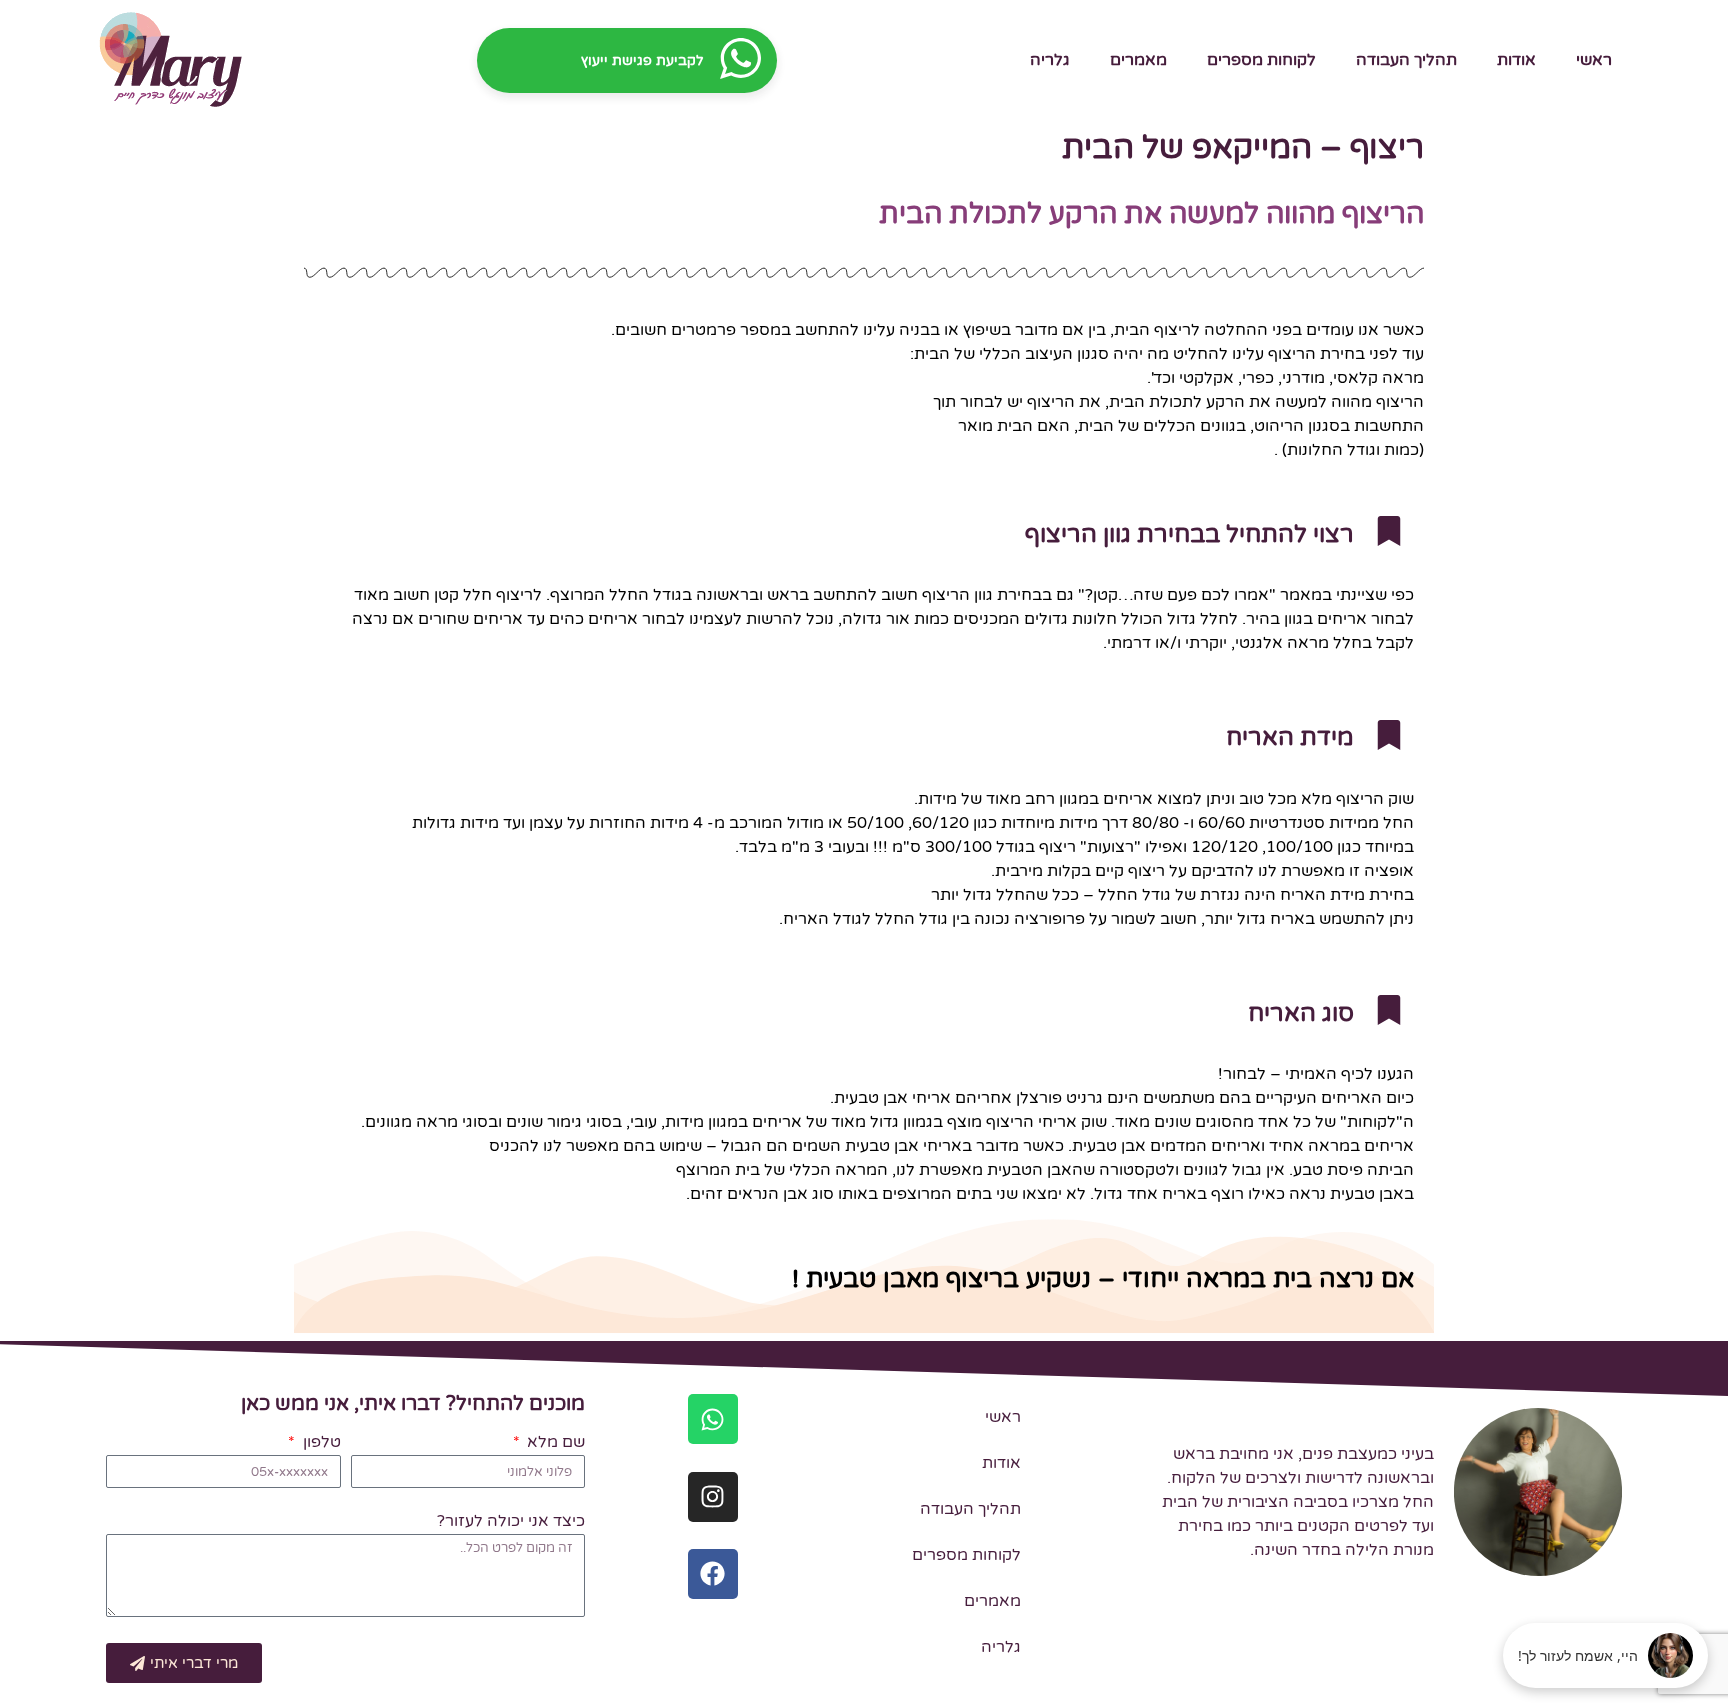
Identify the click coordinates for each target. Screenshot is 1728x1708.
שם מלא (554, 1443)
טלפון (319, 1443)
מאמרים (1138, 60)
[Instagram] (713, 1497)
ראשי (1594, 60)
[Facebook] (713, 1574)
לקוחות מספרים (1261, 60)
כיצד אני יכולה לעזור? (511, 1522)
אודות (1516, 60)
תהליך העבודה (1406, 60)
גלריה (1050, 60)
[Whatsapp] (713, 1419)
